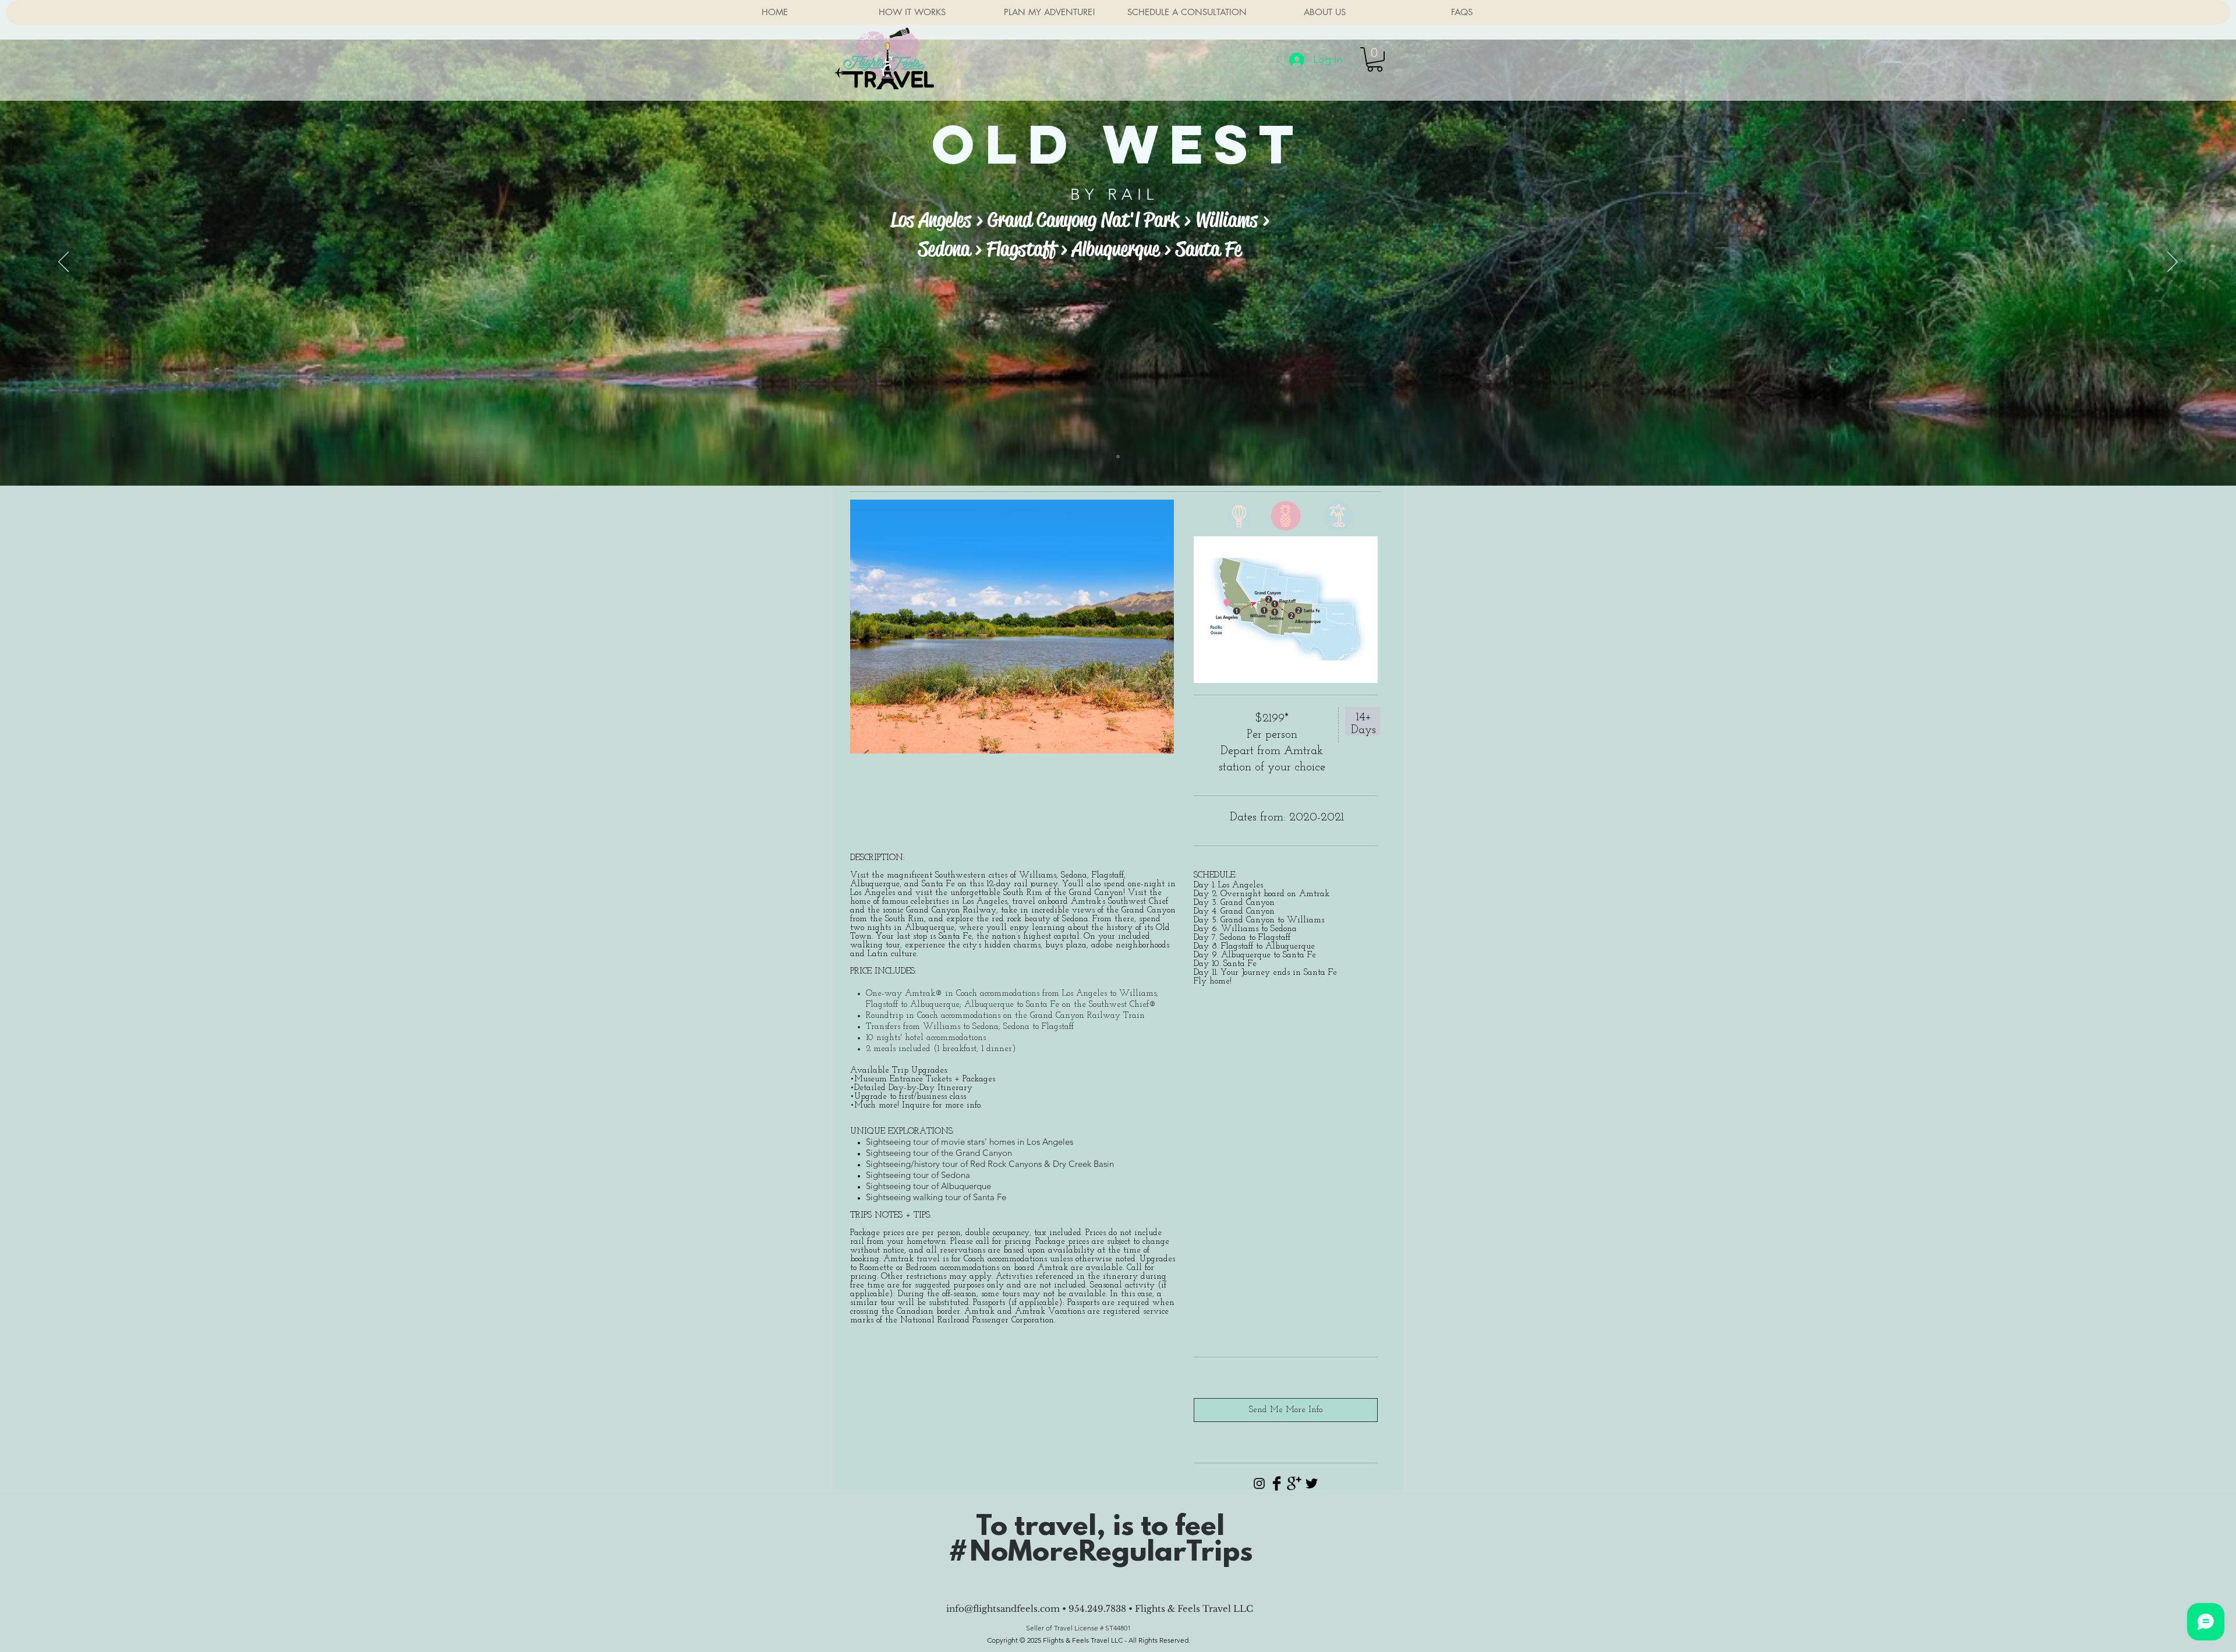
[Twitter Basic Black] (1312, 1483)
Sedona (944, 249)
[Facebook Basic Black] (1277, 1483)
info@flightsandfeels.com (1003, 1609)
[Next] (2173, 263)
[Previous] (63, 263)
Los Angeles (931, 220)
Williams (1227, 220)
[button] (1375, 59)
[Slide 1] (1118, 457)
